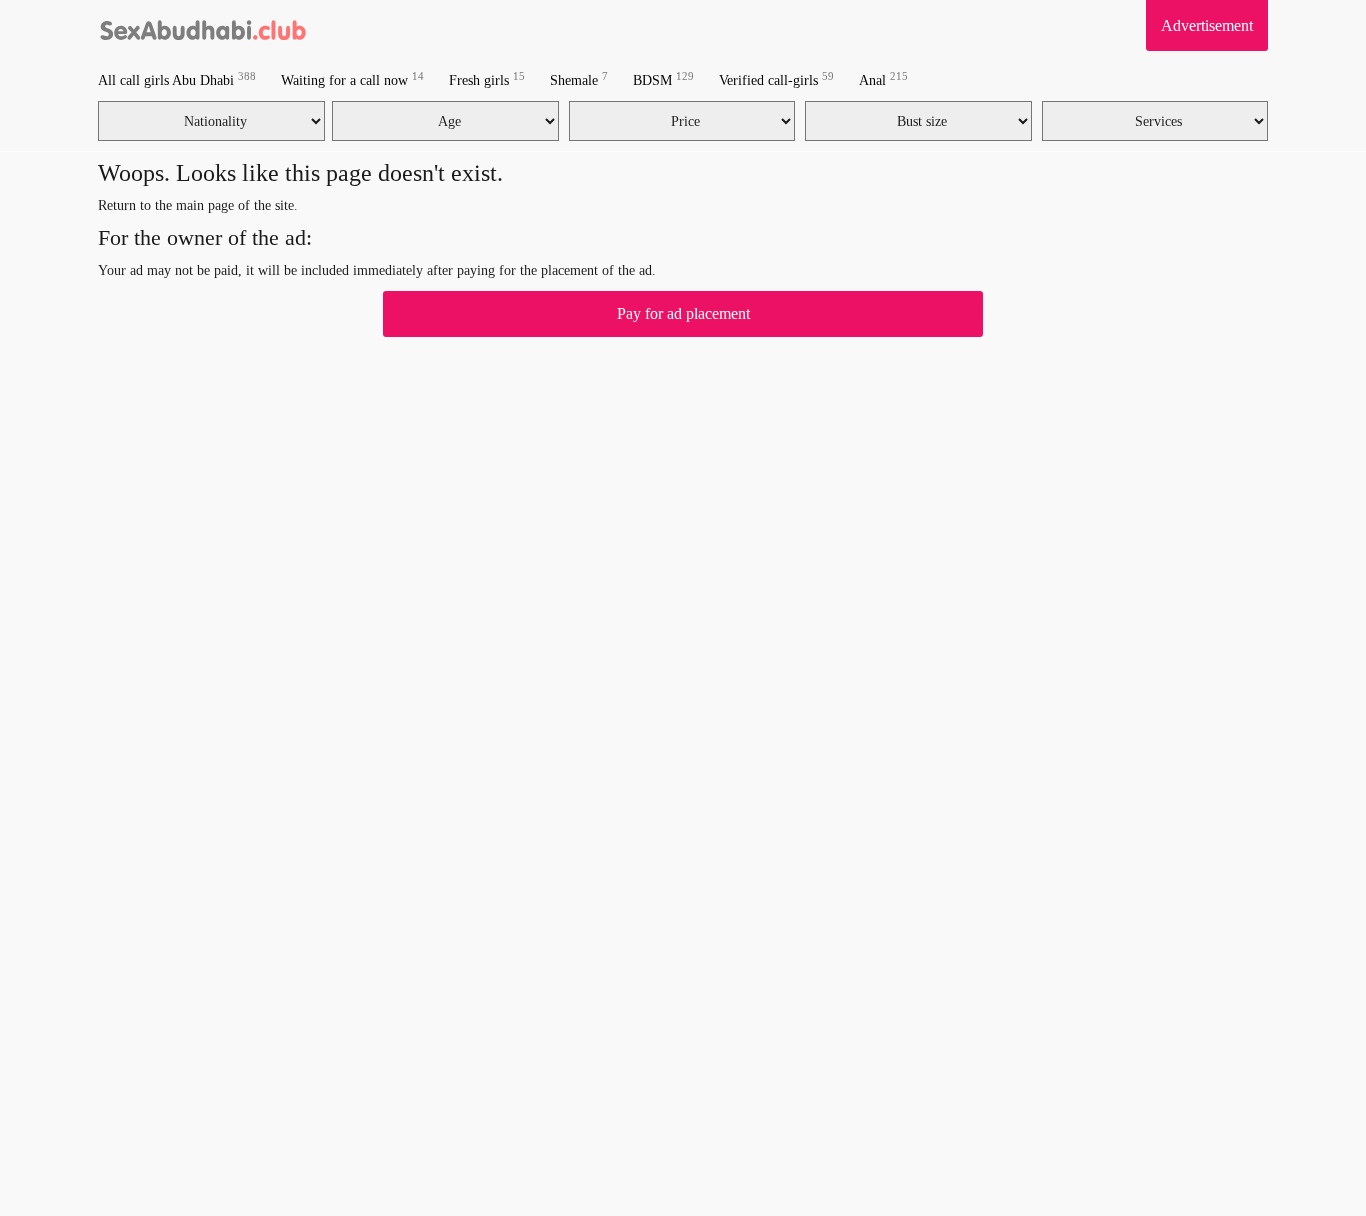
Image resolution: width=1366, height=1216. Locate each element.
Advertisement (1207, 25)
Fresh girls (487, 79)
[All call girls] (203, 25)
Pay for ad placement (683, 313)
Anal (883, 79)
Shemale (579, 79)
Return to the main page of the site (196, 205)
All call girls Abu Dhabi (177, 79)
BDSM (663, 79)
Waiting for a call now (352, 79)
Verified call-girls (776, 79)
